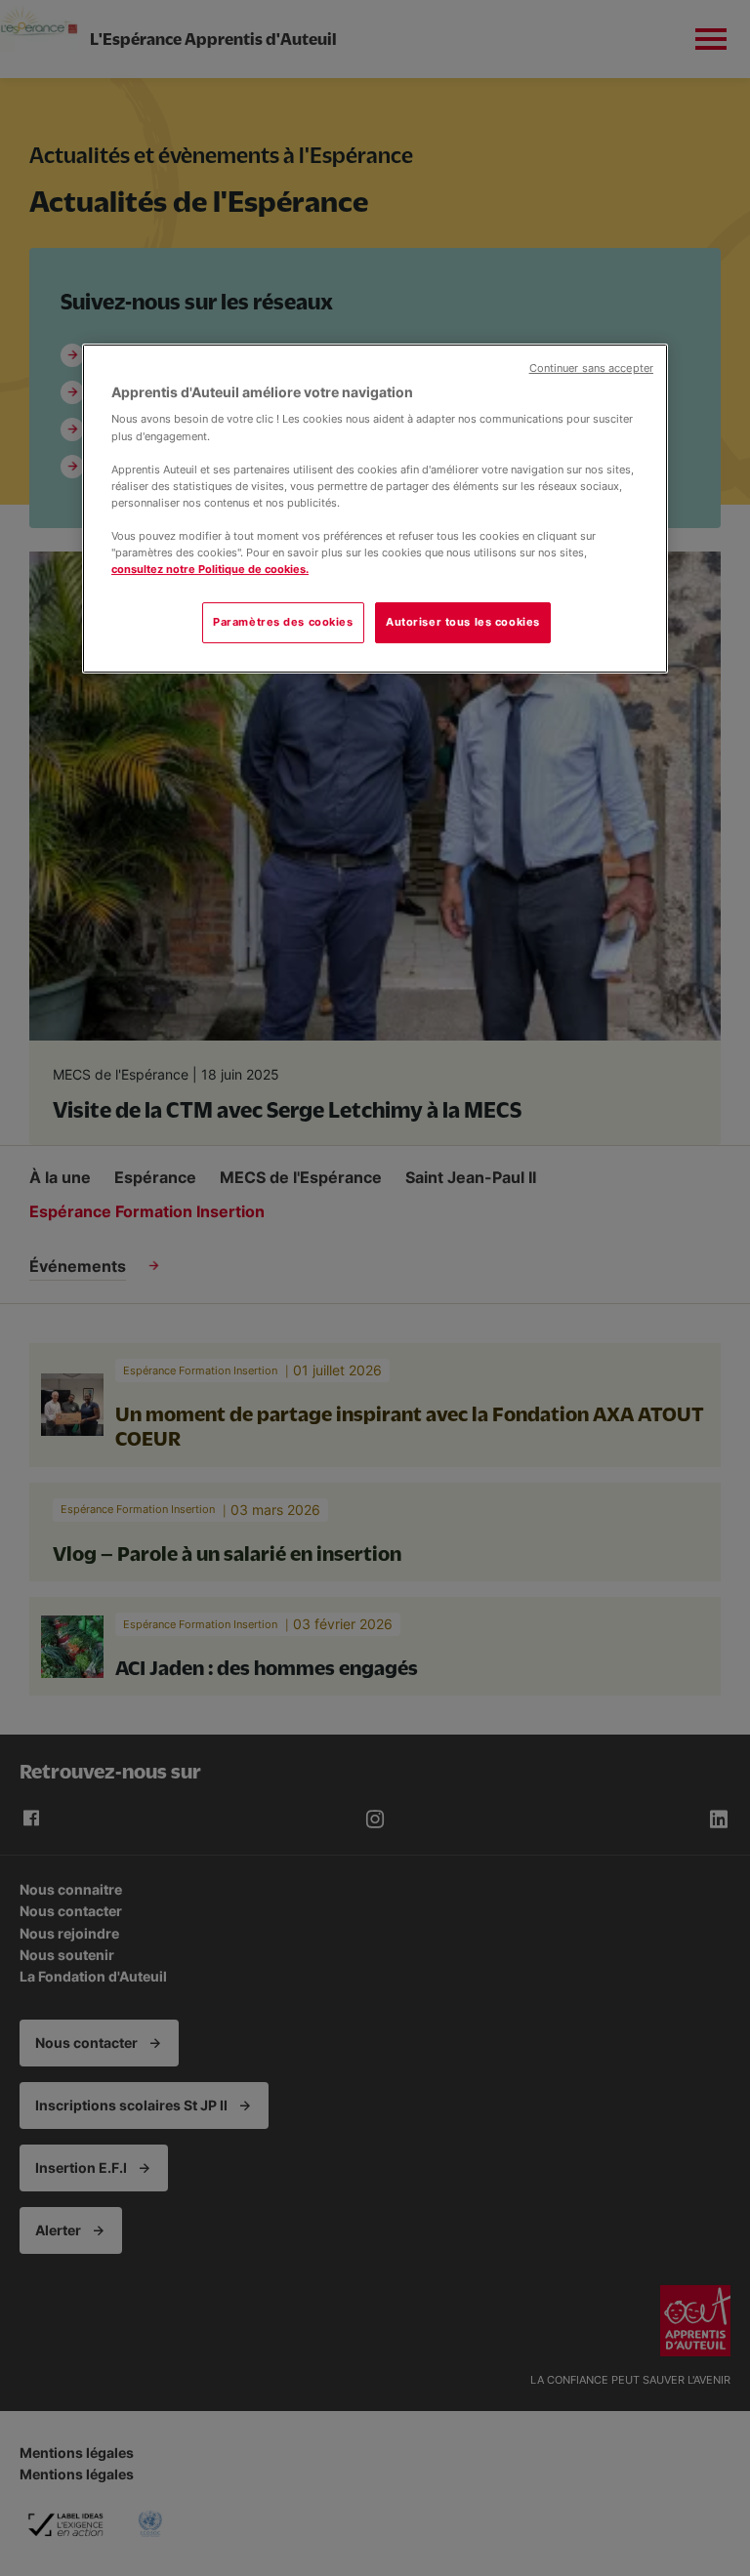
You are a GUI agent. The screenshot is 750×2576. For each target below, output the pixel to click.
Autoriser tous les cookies (463, 622)
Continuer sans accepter (591, 368)
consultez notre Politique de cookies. (210, 569)
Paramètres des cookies (283, 622)
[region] (375, 509)
